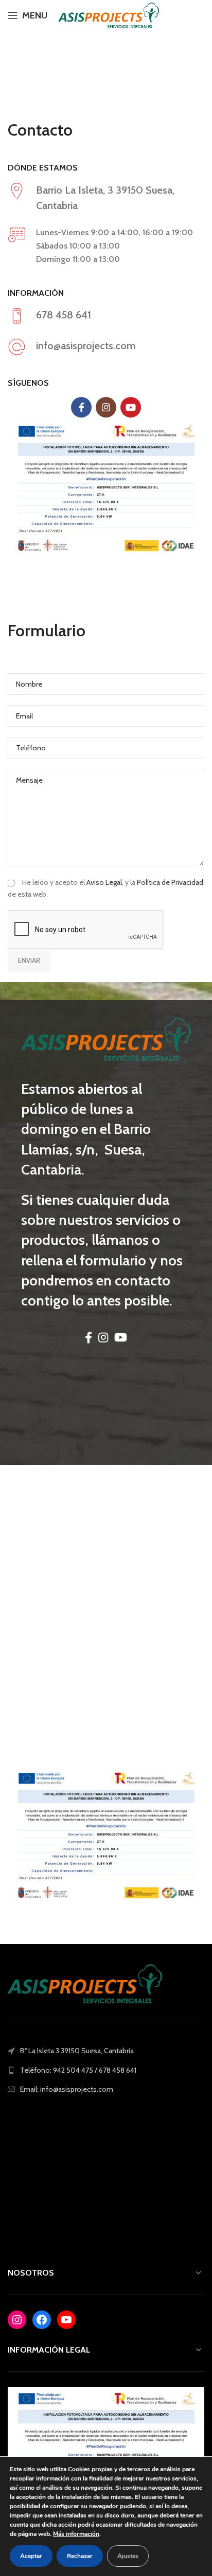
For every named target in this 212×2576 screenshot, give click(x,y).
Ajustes (128, 2556)
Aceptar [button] (31, 2556)
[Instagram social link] (192, 9)
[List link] (106, 2070)
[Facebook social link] (181, 9)
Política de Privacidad (170, 882)
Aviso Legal (104, 882)
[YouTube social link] (187, 22)
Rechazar (80, 2556)
